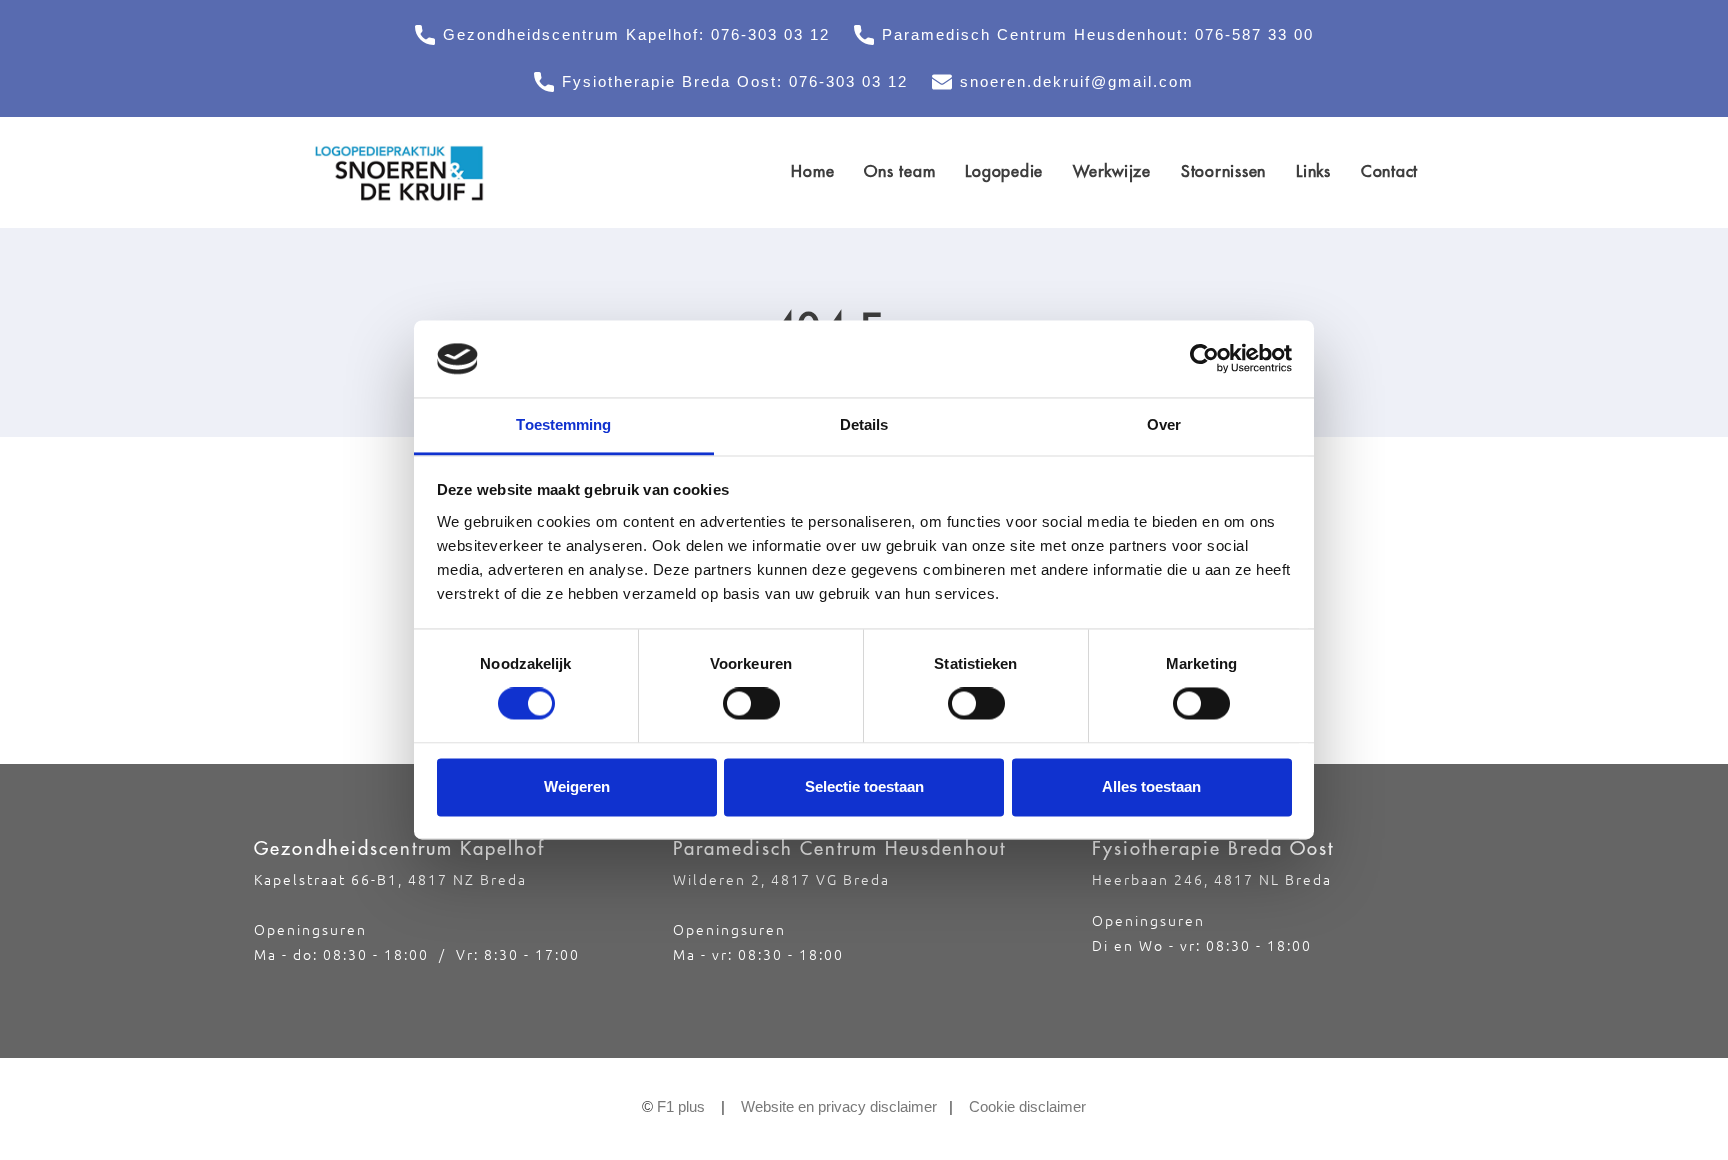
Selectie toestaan (864, 786)
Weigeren (577, 786)
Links (1313, 171)
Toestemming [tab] (563, 424)
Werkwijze (1112, 171)
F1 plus (681, 1106)
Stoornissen (1223, 171)
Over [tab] (1164, 424)
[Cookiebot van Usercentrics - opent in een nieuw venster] (1204, 359)
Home (812, 171)
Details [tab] (864, 424)
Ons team (899, 171)
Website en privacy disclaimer (839, 1106)
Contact (1389, 171)
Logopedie (1004, 171)
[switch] (751, 704)
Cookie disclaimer (1027, 1106)
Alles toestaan (1151, 786)
